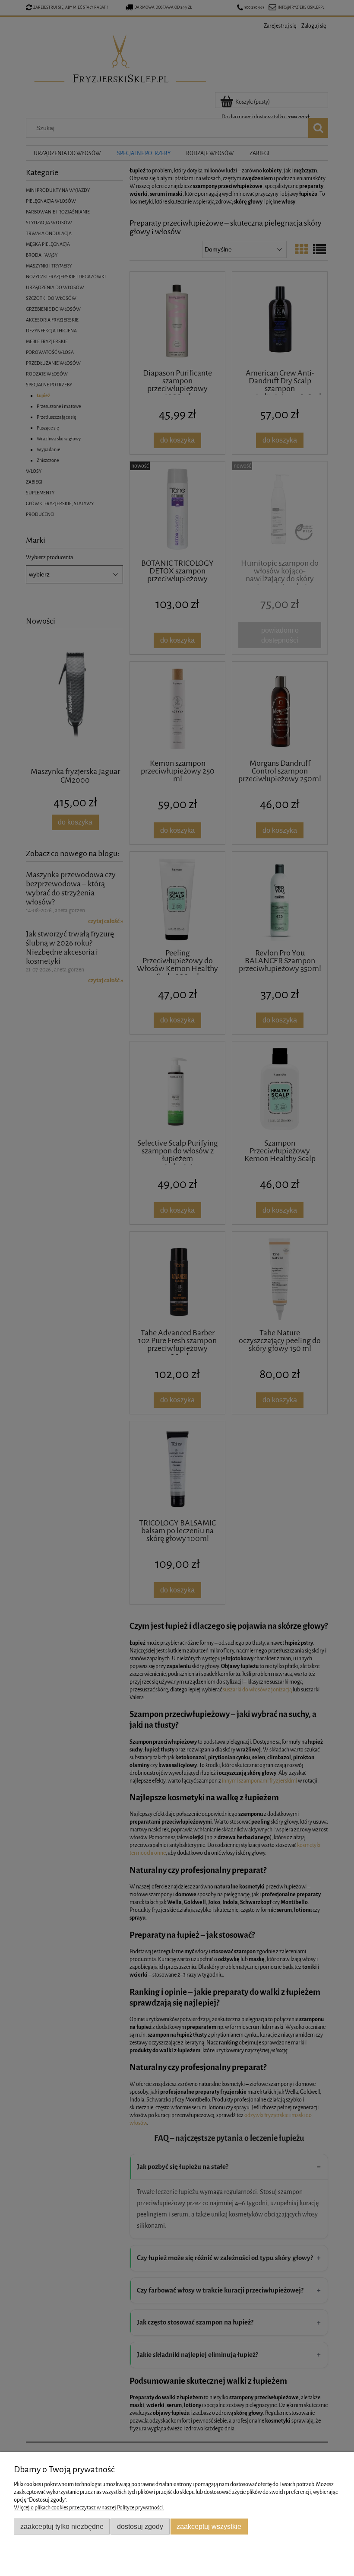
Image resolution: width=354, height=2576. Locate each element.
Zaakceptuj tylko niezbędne (62, 2526)
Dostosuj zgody (140, 2526)
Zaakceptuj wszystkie (209, 2526)
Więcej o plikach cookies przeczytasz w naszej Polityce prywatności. (89, 2508)
